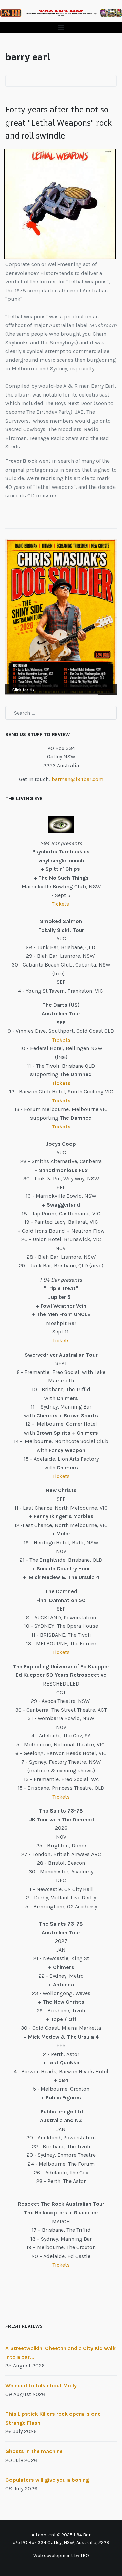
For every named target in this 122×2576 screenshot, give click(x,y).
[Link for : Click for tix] (61, 617)
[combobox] (61, 713)
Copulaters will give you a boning (47, 2480)
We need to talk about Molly (41, 2385)
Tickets (61, 904)
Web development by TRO (61, 2555)
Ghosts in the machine (34, 2451)
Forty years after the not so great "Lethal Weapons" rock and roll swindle (59, 122)
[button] (61, 28)
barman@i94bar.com (77, 779)
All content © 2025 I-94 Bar (61, 2535)
